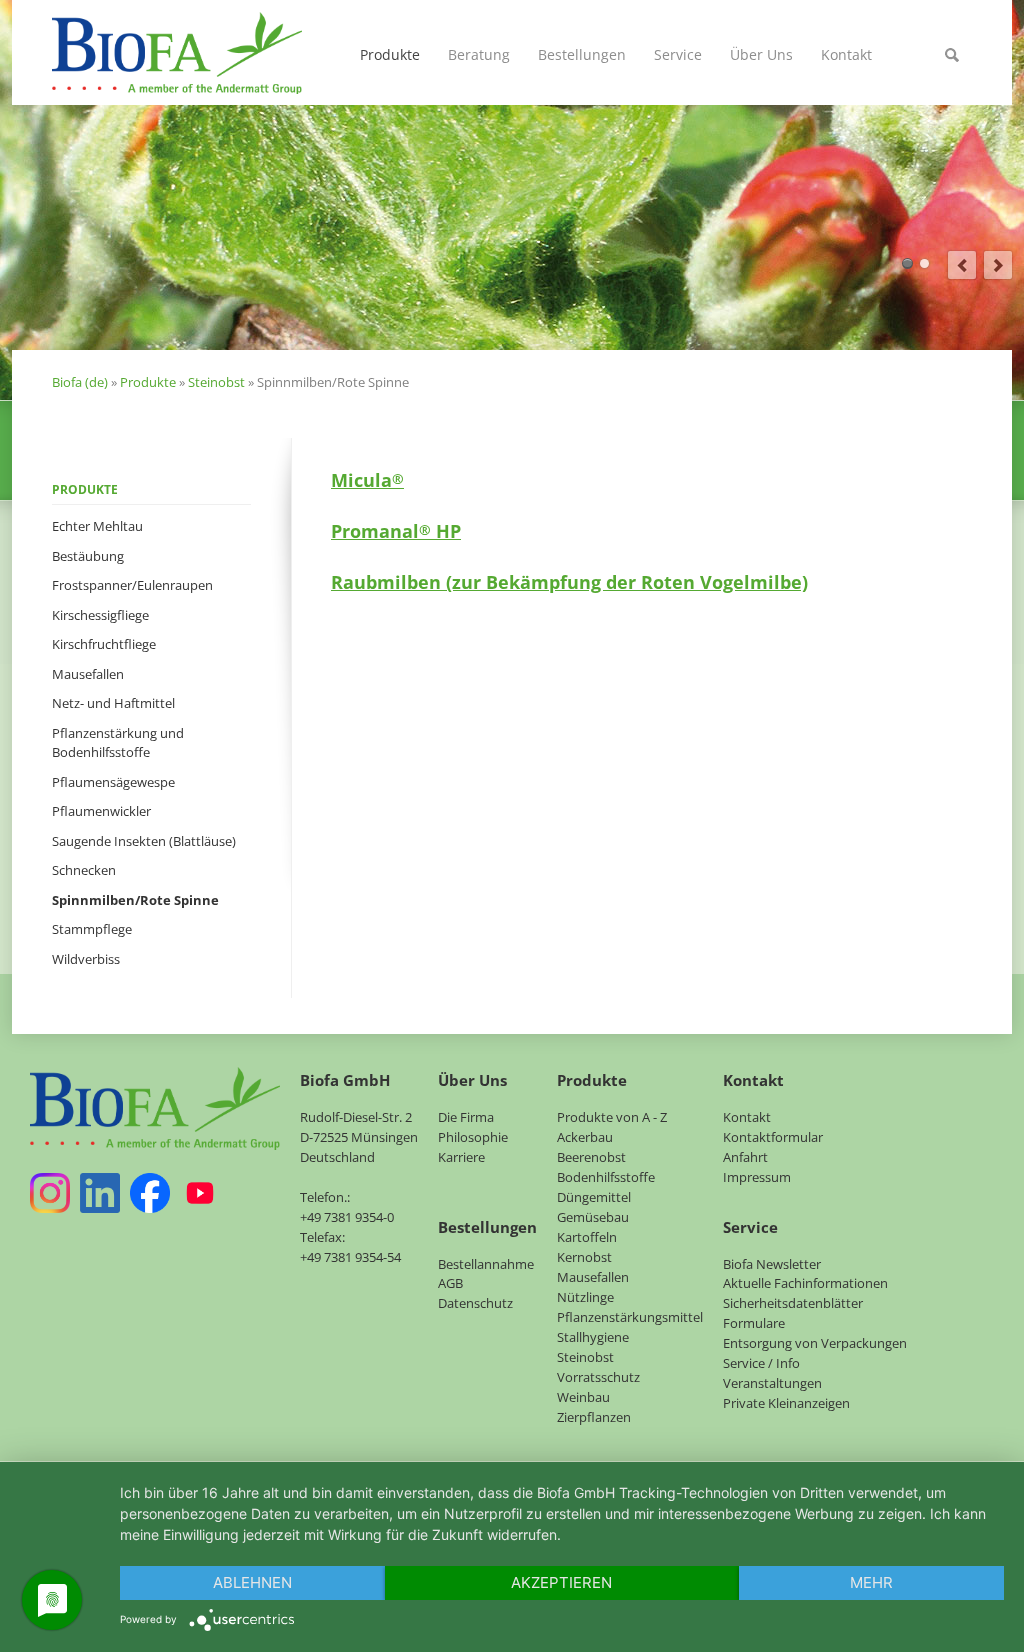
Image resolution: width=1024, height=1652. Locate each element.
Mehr (871, 1582)
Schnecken (84, 870)
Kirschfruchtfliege (104, 644)
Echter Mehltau (97, 526)
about (907, 263)
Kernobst (584, 1257)
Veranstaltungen (772, 1383)
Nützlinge (585, 1297)
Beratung (479, 54)
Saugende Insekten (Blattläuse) (144, 841)
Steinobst (216, 382)
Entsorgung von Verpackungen (815, 1343)
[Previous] (962, 265)
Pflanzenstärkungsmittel (630, 1317)
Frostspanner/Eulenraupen (132, 585)
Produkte (390, 54)
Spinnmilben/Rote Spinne (135, 900)
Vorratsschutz (598, 1377)
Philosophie (473, 1137)
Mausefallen (88, 674)
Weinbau (583, 1397)
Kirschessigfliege (100, 615)
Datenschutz (475, 1303)
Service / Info (761, 1363)
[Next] (998, 265)
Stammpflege (92, 929)
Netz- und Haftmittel (113, 703)
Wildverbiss (86, 959)
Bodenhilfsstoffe (606, 1177)
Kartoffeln (587, 1237)
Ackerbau (585, 1137)
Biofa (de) (80, 382)
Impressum (757, 1177)
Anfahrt (745, 1157)
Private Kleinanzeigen (786, 1403)
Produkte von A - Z (612, 1117)
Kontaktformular (773, 1137)
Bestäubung (88, 556)
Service (678, 54)
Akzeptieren (561, 1582)
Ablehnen (252, 1582)
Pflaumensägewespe (113, 782)
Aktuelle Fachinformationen (805, 1283)
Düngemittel (594, 1197)
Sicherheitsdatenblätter (793, 1303)
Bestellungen (582, 54)
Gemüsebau (593, 1217)
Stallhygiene (593, 1337)
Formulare (754, 1323)
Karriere (461, 1157)
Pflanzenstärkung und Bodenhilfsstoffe (118, 743)
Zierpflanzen (594, 1417)
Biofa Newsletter (772, 1264)
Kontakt (846, 54)
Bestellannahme (486, 1264)
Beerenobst (591, 1157)
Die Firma (466, 1117)
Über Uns (761, 54)
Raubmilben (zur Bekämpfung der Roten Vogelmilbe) (569, 582)
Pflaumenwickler (101, 811)
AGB (450, 1283)
